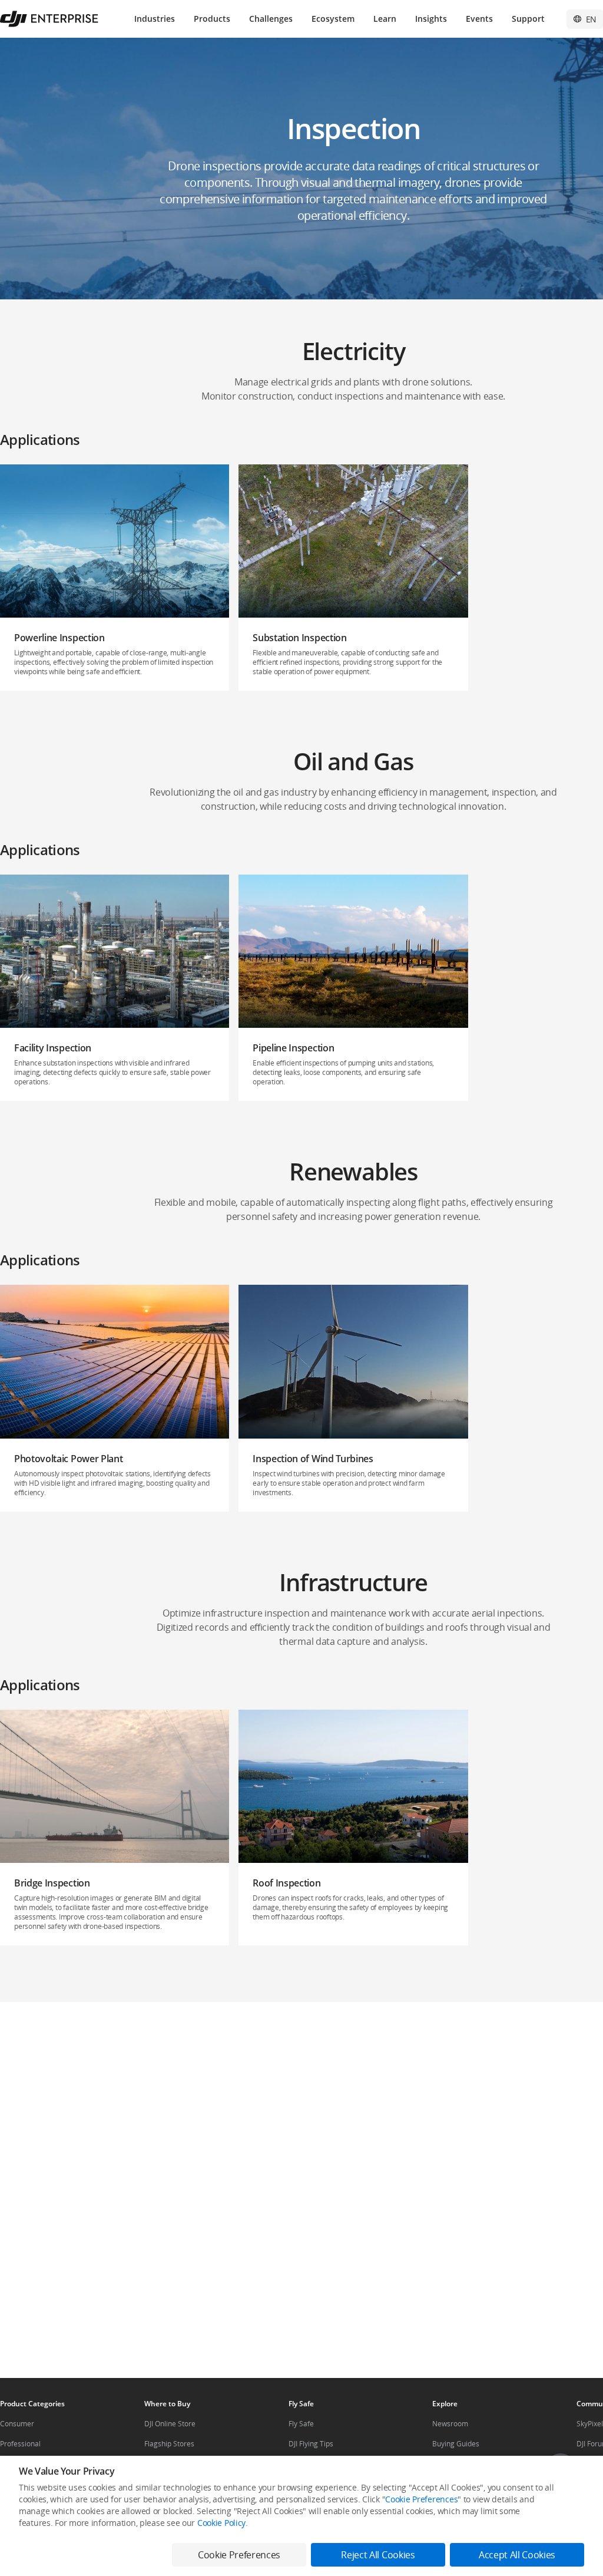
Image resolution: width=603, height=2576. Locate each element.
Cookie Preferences (421, 2499)
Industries (155, 19)
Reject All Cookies (378, 2555)
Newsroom (450, 2424)
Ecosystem (333, 19)
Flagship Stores (169, 2444)
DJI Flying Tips (311, 2444)
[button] (115, 578)
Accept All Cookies (517, 2555)
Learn (385, 19)
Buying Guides (456, 2444)
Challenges (271, 19)
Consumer (17, 2424)
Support (528, 19)
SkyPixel (590, 2424)
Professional (20, 2444)
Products (212, 19)
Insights (431, 19)
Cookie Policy (221, 2523)
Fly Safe (301, 2424)
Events (479, 19)
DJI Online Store (170, 2424)
